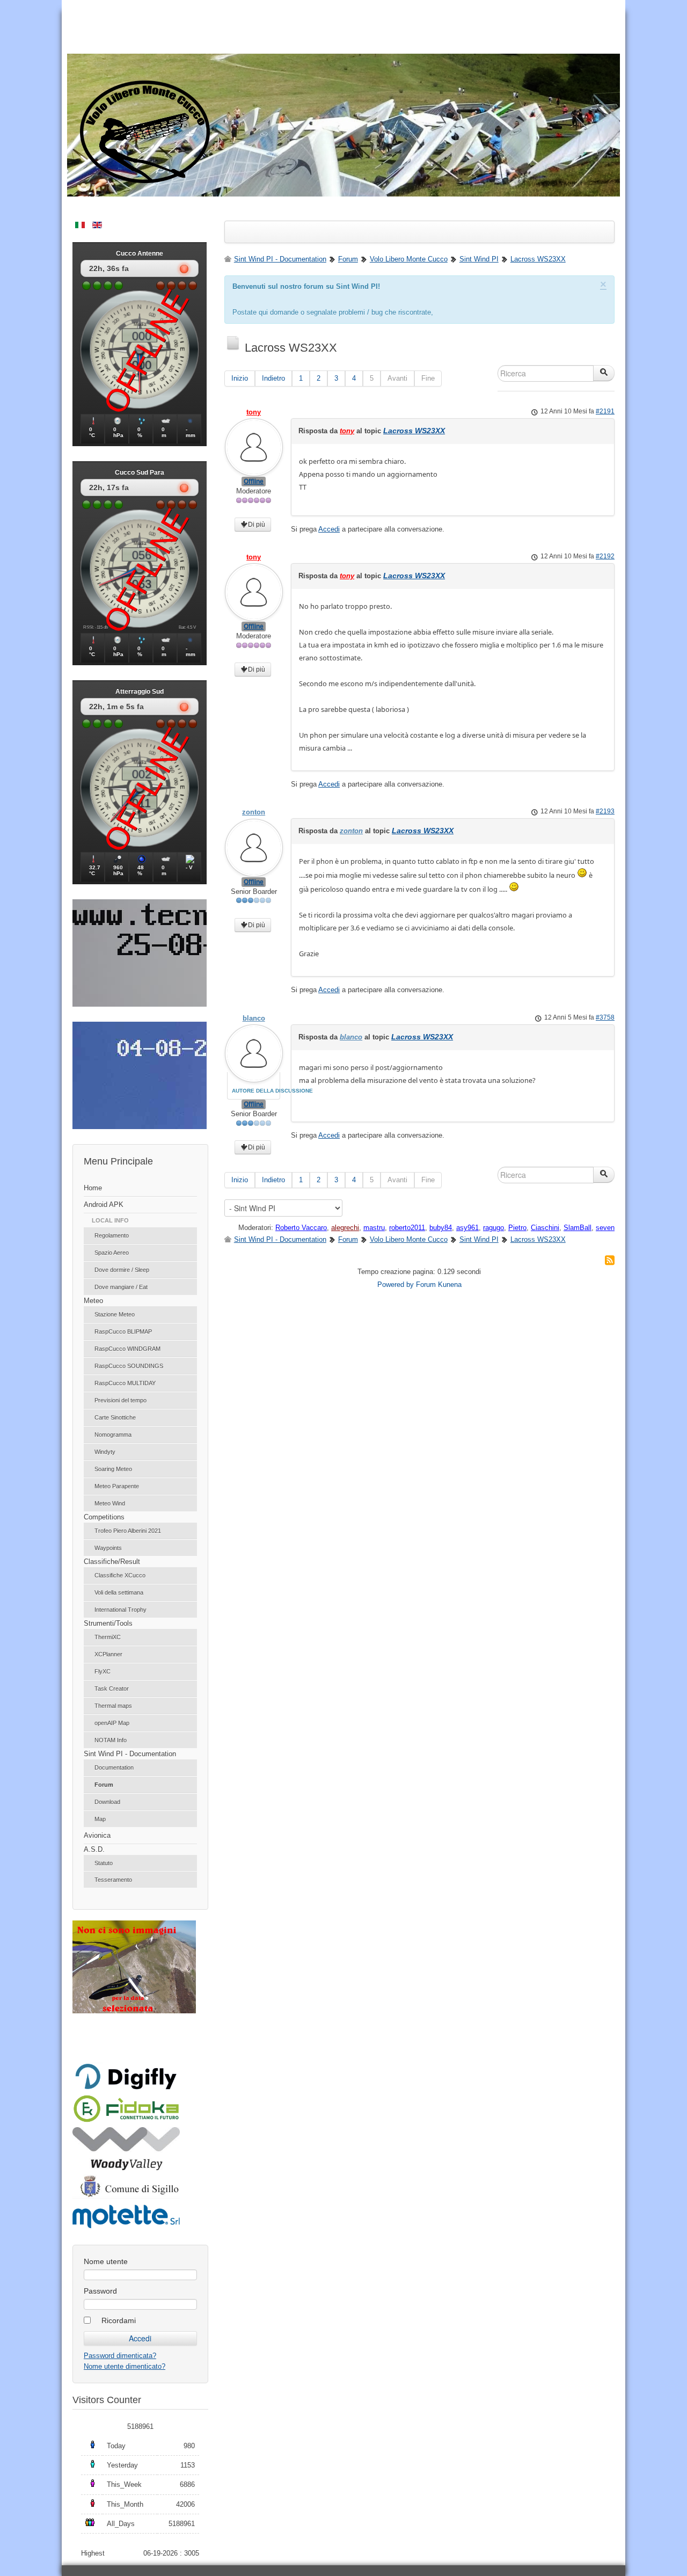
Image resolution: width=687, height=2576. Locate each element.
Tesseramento (113, 1880)
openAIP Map (112, 1723)
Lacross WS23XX (414, 431)
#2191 (605, 411)
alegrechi (345, 1228)
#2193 (605, 811)
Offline (254, 482)
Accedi (329, 529)
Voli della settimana (119, 1592)
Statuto (104, 1863)
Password (100, 2291)
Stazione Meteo (115, 1314)
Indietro (273, 378)
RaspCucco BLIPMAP (123, 1331)
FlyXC (103, 1671)
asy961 (467, 1228)
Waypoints (108, 1548)
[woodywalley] (126, 2168)
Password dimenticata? (120, 2356)
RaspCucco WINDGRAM (127, 1349)
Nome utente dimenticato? (125, 2366)
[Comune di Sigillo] (126, 2196)
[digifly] (126, 2088)
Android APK (104, 1205)
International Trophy (120, 1610)
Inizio (240, 378)
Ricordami (119, 2320)
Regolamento (112, 1235)
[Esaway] (126, 2120)
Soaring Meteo (113, 1469)
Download (107, 1802)
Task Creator (112, 1689)
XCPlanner (108, 1654)
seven (605, 1228)
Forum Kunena (439, 1285)
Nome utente (106, 2261)
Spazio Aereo (112, 1253)
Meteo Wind (110, 1503)
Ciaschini (545, 1228)
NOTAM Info (111, 1740)
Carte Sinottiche (115, 1417)
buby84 (441, 1228)
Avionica (97, 1835)
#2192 (605, 556)
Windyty (105, 1452)
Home (93, 1188)
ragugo (494, 1228)
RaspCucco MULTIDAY (125, 1383)
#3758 (605, 1017)
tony (254, 412)
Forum (104, 1785)
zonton (254, 812)
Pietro (517, 1228)
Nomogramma (113, 1435)
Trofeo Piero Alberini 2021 (128, 1531)
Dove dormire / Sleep (122, 1270)
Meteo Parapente (117, 1486)
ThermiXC (108, 1637)
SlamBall (578, 1228)
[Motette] (126, 2227)
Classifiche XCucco (120, 1575)
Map (100, 1819)
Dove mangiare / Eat (121, 1287)
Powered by (396, 1285)
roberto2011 (407, 1228)
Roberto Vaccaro (301, 1228)
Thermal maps (113, 1706)
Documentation (114, 1767)
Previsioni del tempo (120, 1400)
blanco (254, 1018)
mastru (374, 1228)
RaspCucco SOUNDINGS (129, 1366)
